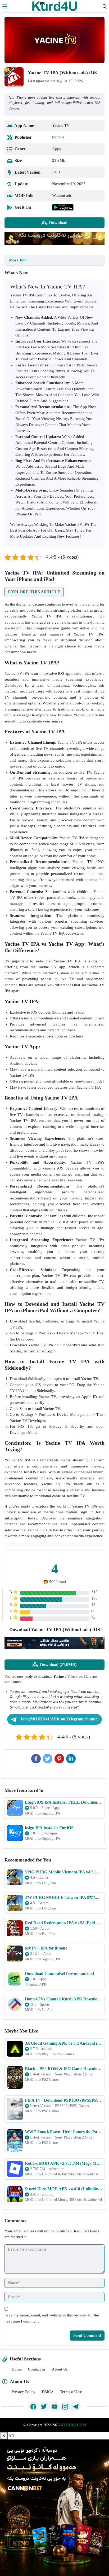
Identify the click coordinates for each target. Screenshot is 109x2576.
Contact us (37, 2369)
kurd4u (58, 137)
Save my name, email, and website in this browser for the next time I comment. (52, 2318)
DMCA (48, 2392)
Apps (56, 149)
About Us (60, 2369)
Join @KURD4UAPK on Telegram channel (59, 1719)
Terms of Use (71, 2392)
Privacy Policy (24, 2392)
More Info (18, 260)
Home (17, 2369)
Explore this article (34, 592)
